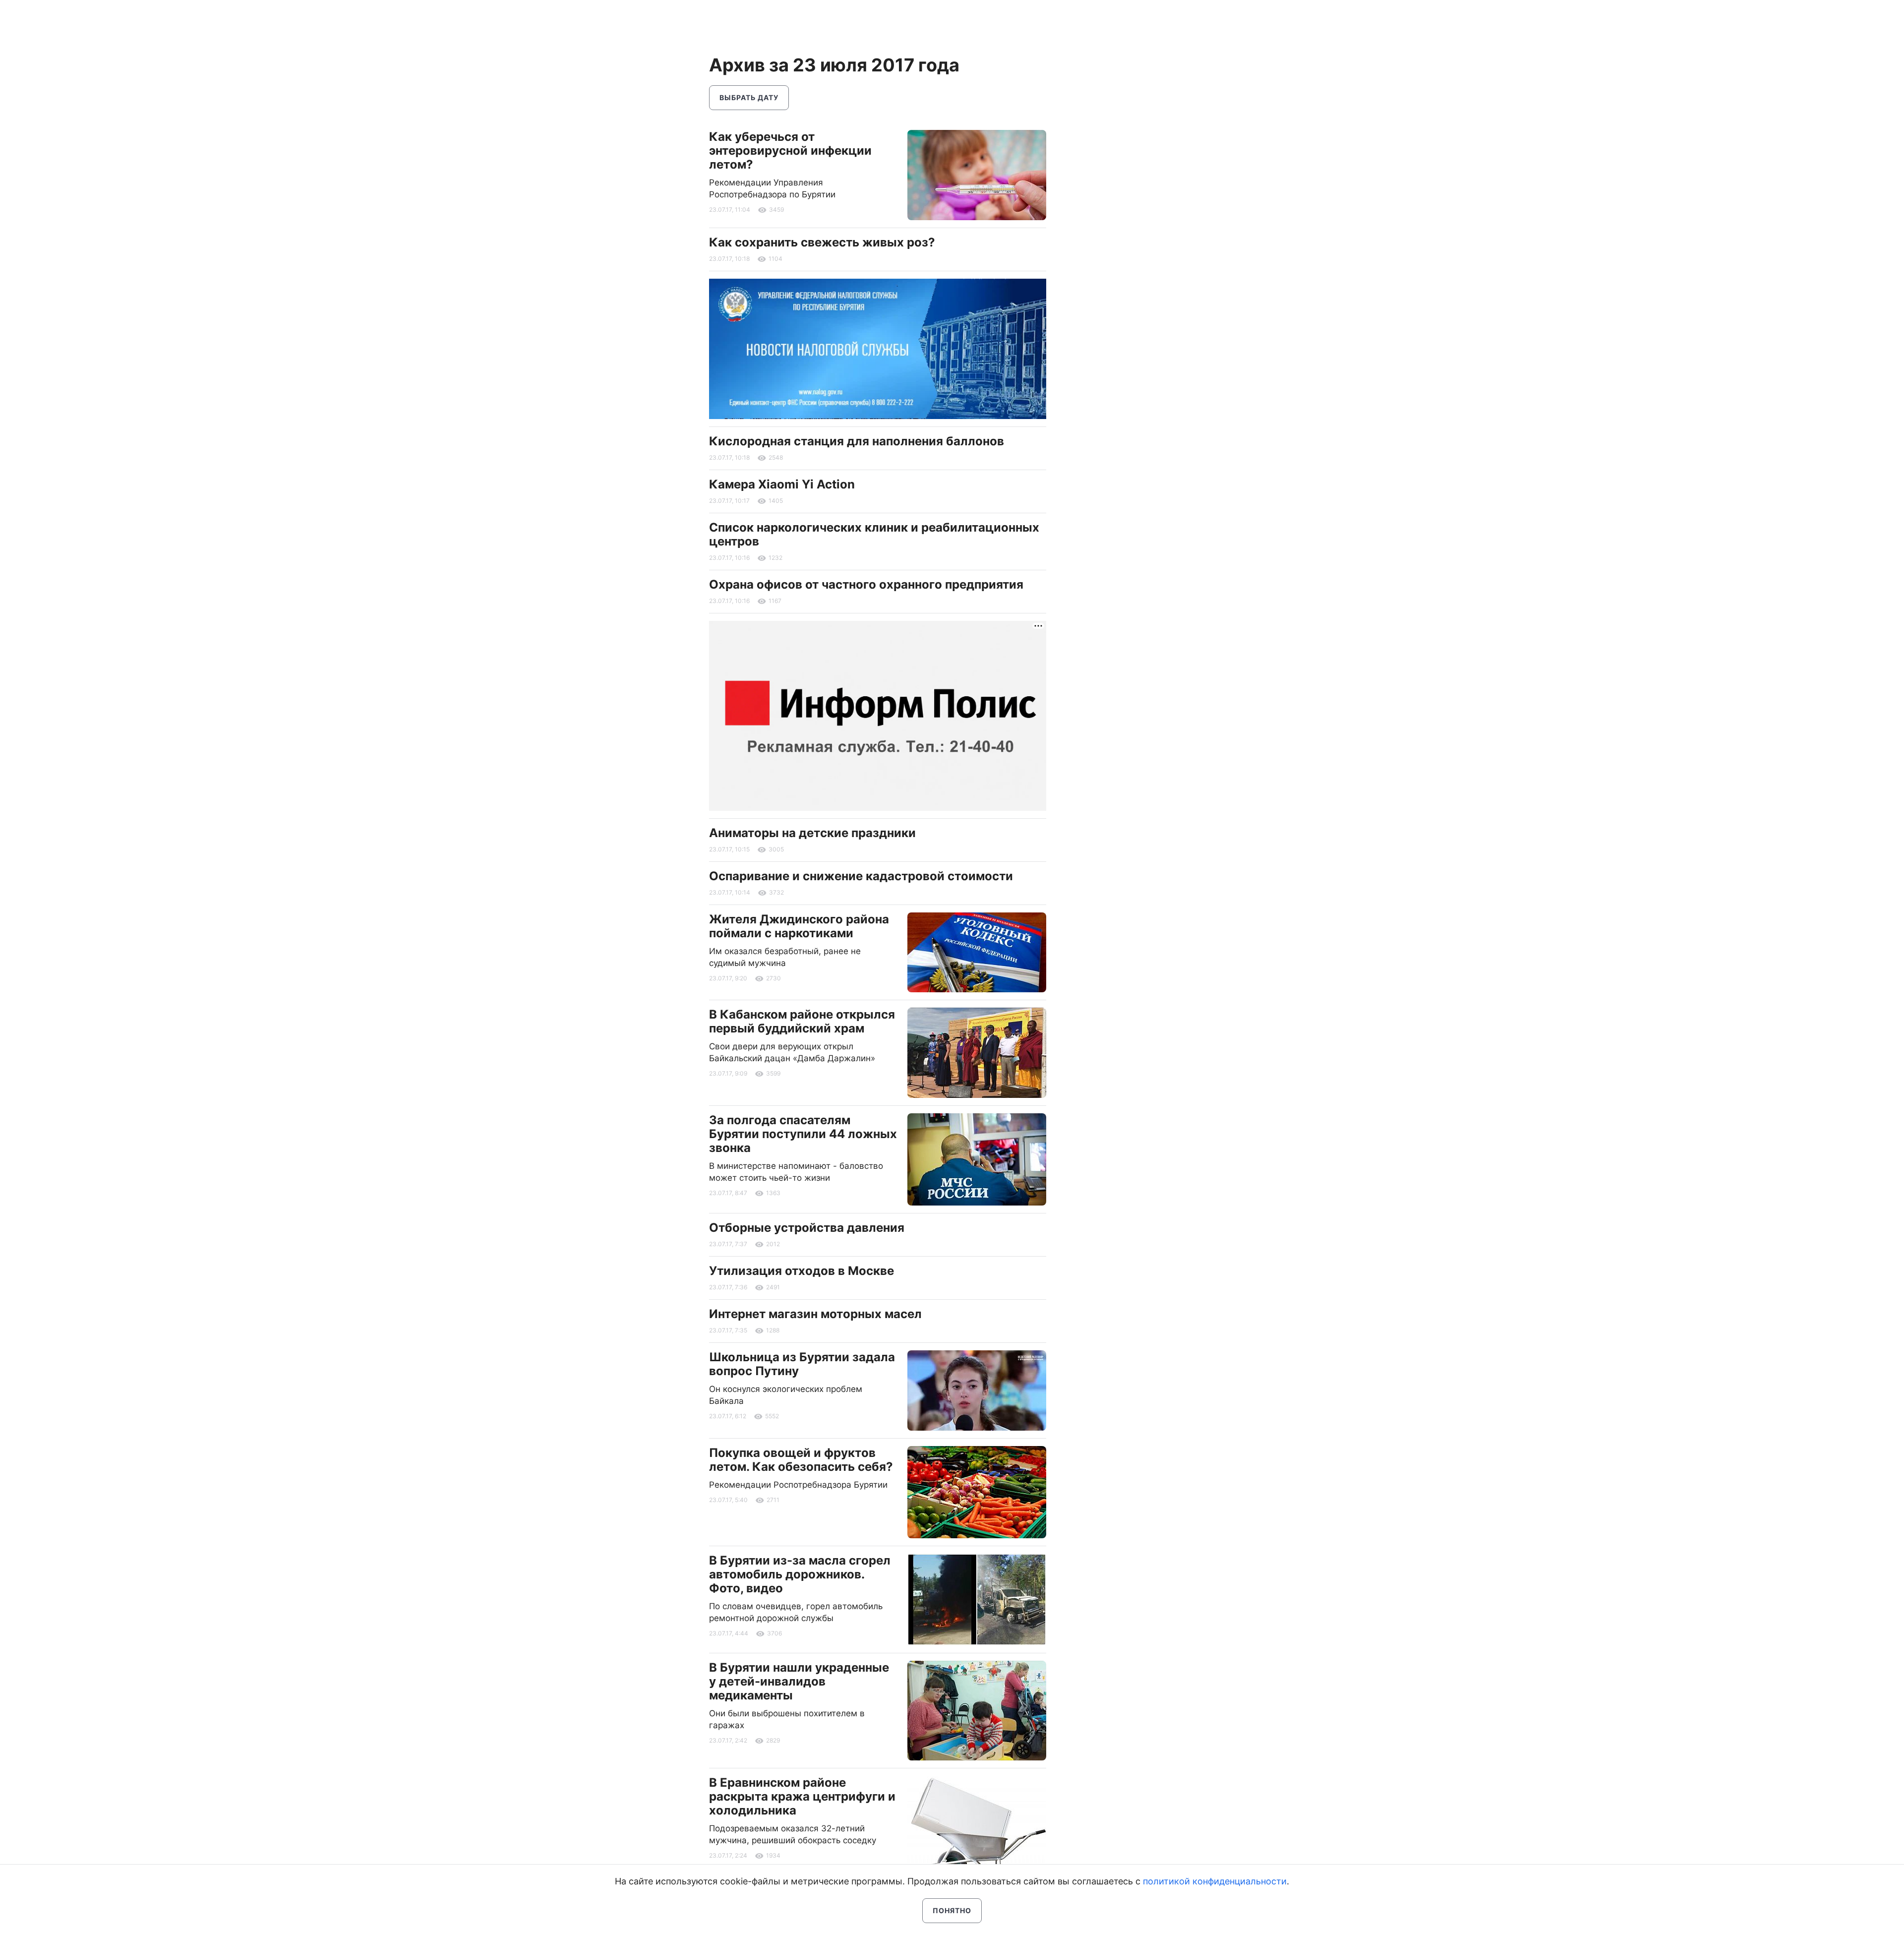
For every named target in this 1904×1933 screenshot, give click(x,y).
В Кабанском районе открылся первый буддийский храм (802, 1021)
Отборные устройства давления (807, 1228)
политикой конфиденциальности (1215, 1881)
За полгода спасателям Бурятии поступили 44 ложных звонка (803, 1134)
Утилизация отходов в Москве (802, 1271)
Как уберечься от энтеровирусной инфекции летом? (790, 151)
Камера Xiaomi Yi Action (782, 484)
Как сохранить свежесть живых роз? (822, 242)
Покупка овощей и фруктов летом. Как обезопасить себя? (801, 1460)
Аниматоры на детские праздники (812, 833)
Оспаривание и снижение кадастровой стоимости (861, 876)
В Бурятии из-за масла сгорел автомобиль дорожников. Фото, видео (800, 1574)
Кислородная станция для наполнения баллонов (857, 441)
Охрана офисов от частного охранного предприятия (866, 584)
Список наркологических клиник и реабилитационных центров (874, 534)
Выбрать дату (749, 97)
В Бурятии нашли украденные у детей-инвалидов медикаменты (799, 1681)
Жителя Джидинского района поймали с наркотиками (799, 926)
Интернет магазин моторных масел (815, 1314)
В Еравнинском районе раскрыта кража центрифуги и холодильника (802, 1796)
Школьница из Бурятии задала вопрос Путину (802, 1364)
